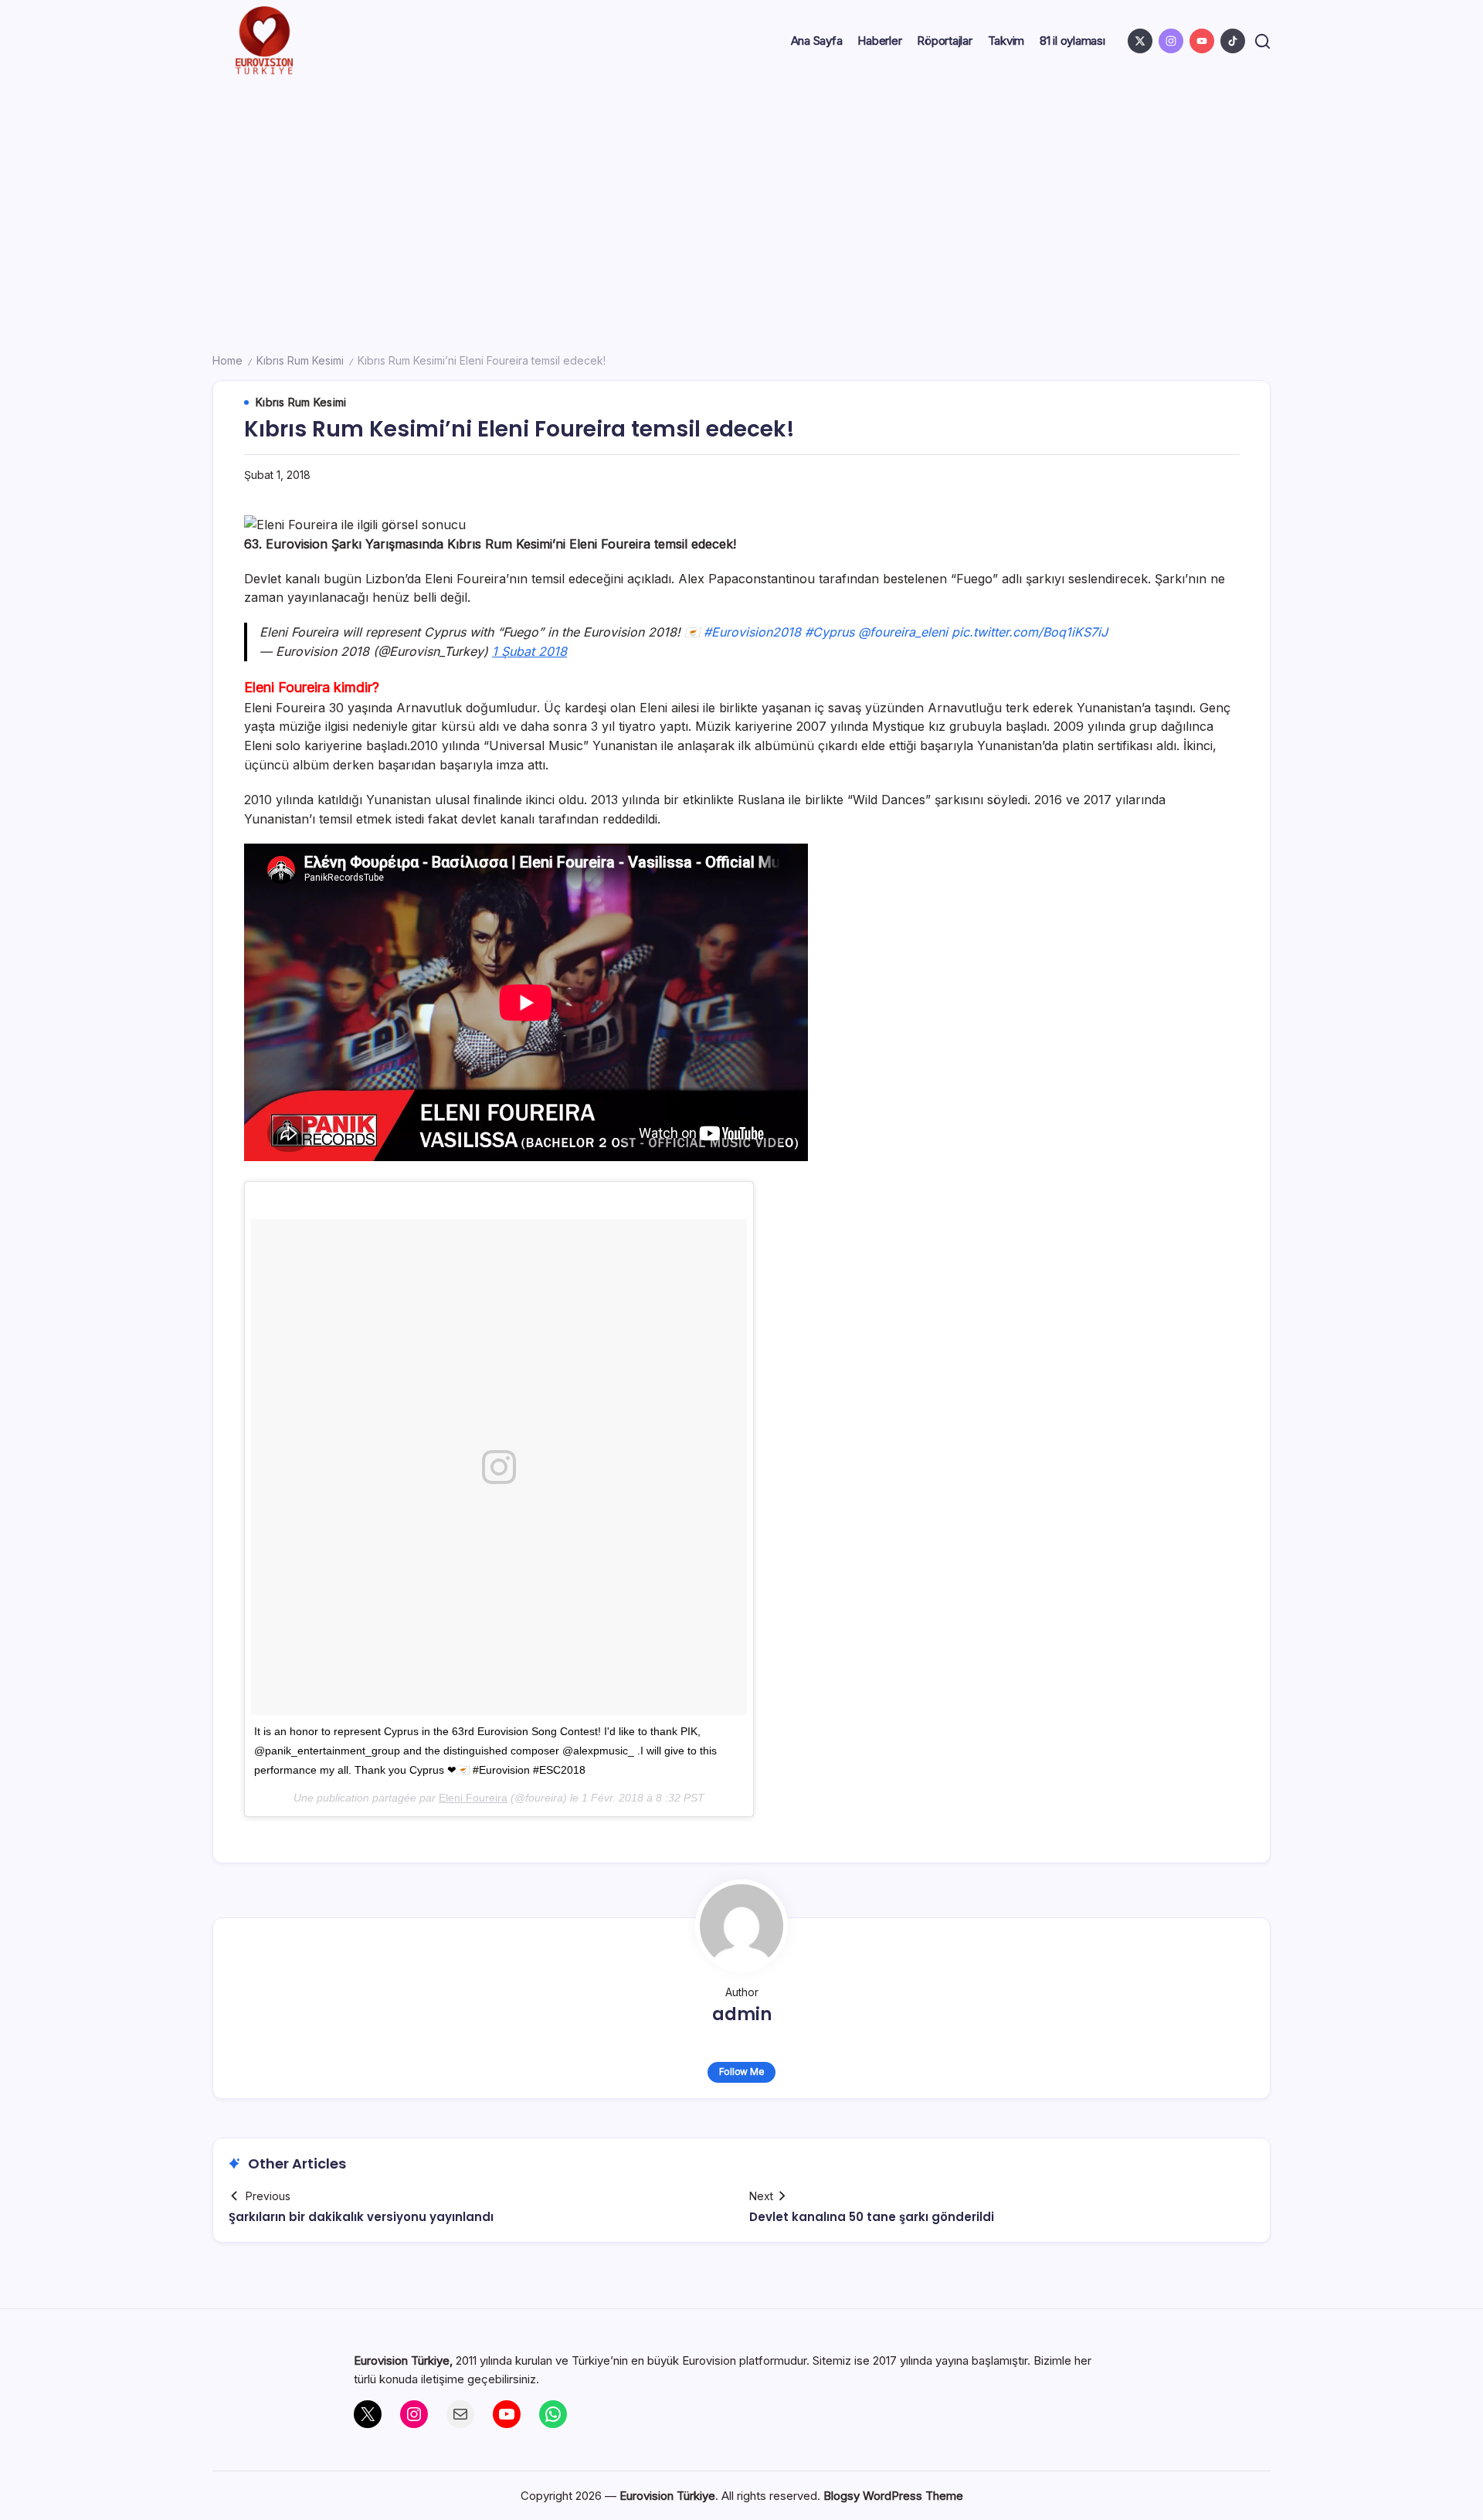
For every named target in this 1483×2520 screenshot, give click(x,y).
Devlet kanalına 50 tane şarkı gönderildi (872, 2217)
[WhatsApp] (553, 2414)
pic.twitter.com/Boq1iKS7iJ (1030, 632)
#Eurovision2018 (752, 632)
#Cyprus (830, 632)
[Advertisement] (741, 198)
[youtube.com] (1202, 41)
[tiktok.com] (1233, 41)
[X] (368, 2414)
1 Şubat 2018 (529, 651)
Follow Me (742, 2072)
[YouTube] (507, 2414)
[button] (1262, 41)
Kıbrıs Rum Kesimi (300, 360)
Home (227, 360)
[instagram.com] (1171, 41)
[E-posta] (460, 2414)
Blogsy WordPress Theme (893, 2496)
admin (742, 2014)
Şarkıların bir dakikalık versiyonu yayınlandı (361, 2217)
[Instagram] (414, 2414)
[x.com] (1140, 41)
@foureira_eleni (903, 632)
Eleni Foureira (473, 1798)
